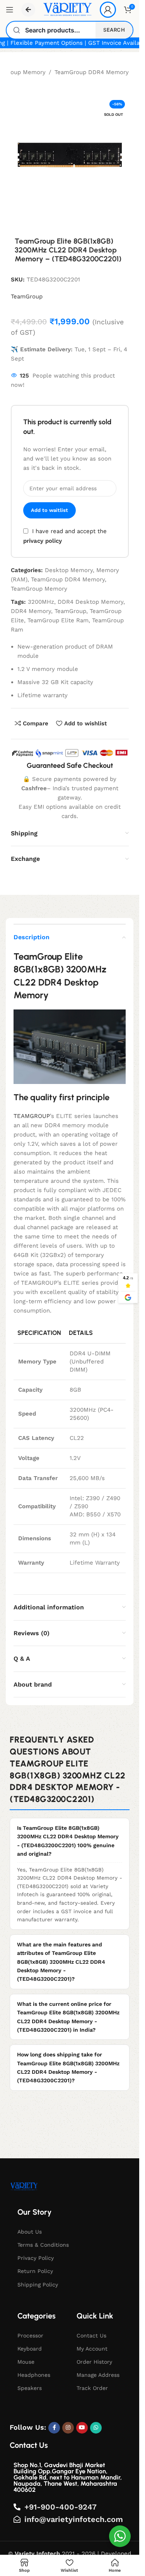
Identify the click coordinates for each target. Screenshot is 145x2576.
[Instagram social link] (68, 2428)
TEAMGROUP (32, 1116)
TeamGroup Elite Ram (58, 620)
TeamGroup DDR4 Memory (92, 72)
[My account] (108, 10)
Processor (30, 2336)
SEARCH (114, 30)
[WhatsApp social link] (96, 2428)
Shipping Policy (38, 2285)
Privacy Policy (36, 2258)
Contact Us (91, 2336)
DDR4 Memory (31, 611)
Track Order (92, 2388)
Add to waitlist (49, 510)
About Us (30, 2232)
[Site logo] (67, 9)
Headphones (34, 2375)
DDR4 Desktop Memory (90, 602)
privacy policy (43, 541)
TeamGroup (27, 296)
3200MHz (41, 602)
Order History (94, 2362)
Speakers (30, 2388)
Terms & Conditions (43, 2245)
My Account (92, 2349)
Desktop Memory (69, 570)
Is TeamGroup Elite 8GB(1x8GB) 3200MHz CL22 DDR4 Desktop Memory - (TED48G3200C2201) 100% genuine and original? (68, 1841)
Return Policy (35, 2271)
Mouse (26, 2362)
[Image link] (24, 2186)
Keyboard (30, 2349)
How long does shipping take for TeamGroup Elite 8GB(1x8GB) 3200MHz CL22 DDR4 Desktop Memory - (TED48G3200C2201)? (68, 2067)
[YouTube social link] (82, 2428)
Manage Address (98, 2375)
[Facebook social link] (54, 2428)
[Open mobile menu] (10, 10)
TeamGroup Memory (39, 589)
